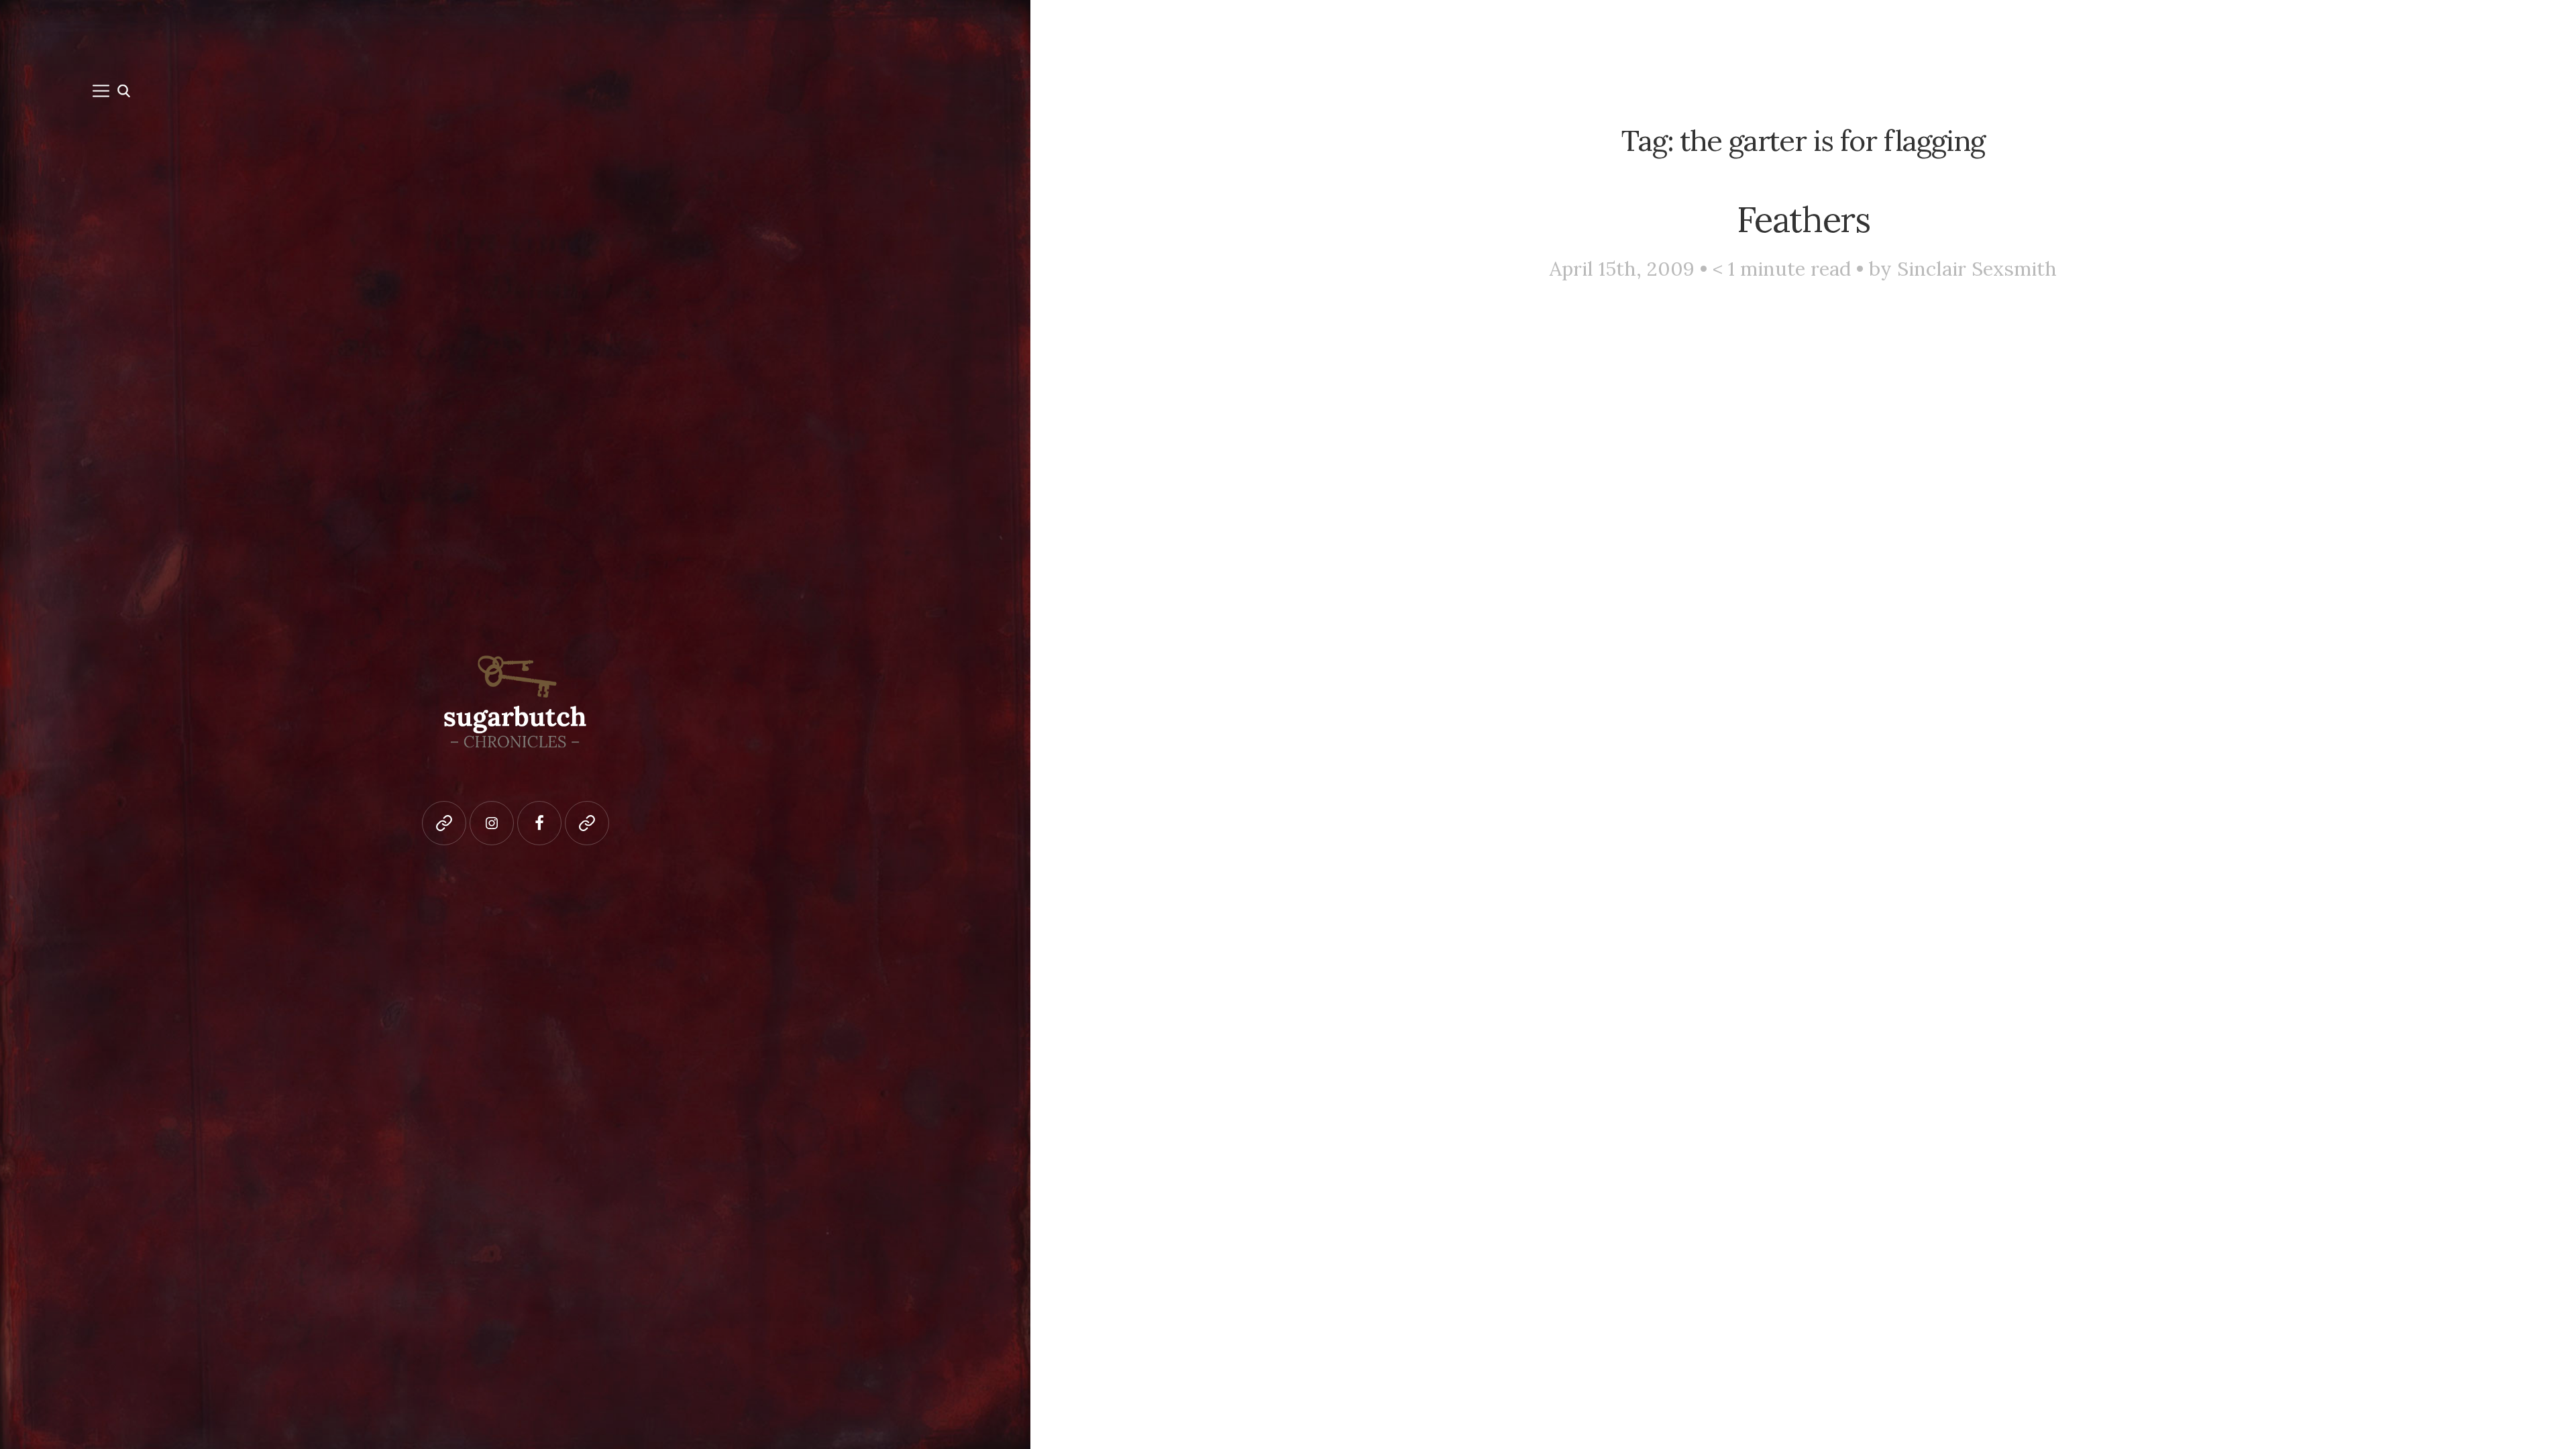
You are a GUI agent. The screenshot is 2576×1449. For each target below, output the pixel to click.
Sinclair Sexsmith (1977, 269)
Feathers (1804, 219)
